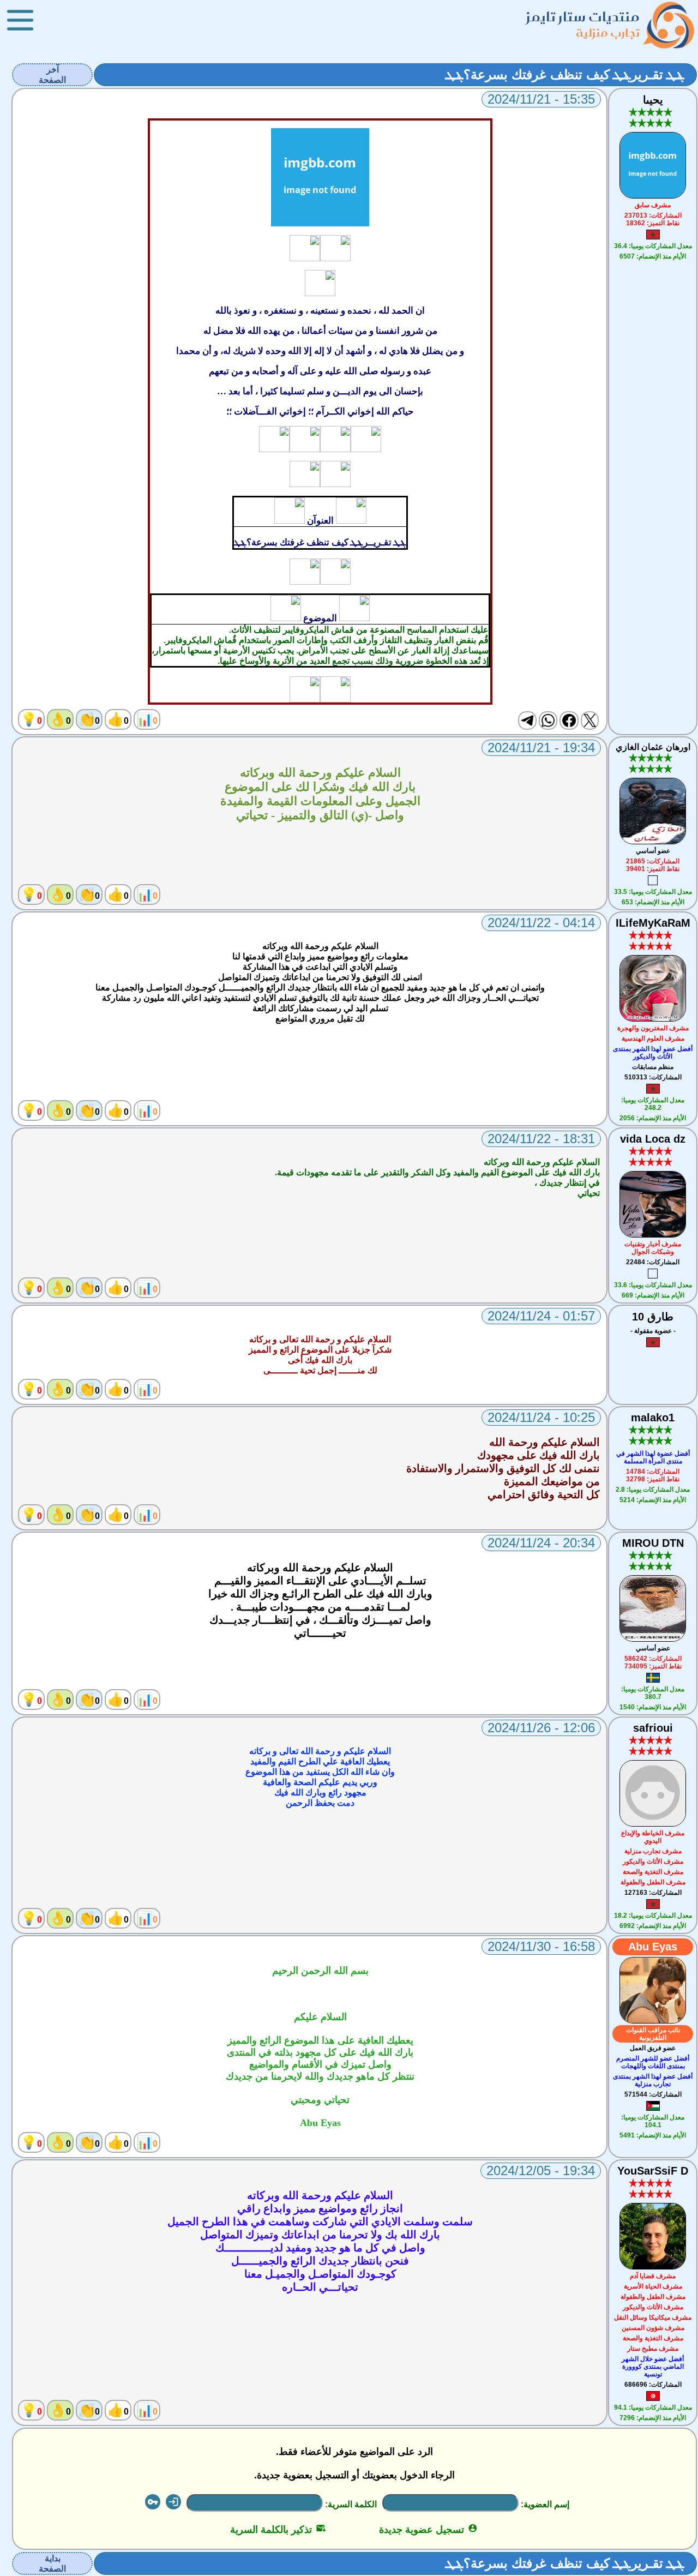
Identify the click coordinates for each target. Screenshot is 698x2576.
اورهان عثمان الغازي (653, 747)
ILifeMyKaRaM (653, 923)
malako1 (653, 1418)
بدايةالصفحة (52, 2563)
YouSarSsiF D (653, 2171)
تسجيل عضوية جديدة (428, 2530)
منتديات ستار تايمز (583, 17)
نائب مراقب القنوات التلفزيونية (653, 2034)
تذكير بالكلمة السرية (278, 2530)
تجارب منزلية (608, 32)
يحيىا (653, 100)
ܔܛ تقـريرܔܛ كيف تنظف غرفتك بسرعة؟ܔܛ (565, 74)
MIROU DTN (653, 1543)
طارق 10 (653, 1317)
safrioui (653, 1728)
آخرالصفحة (52, 75)
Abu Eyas (653, 1947)
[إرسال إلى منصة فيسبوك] (569, 720)
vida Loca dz (653, 1139)
